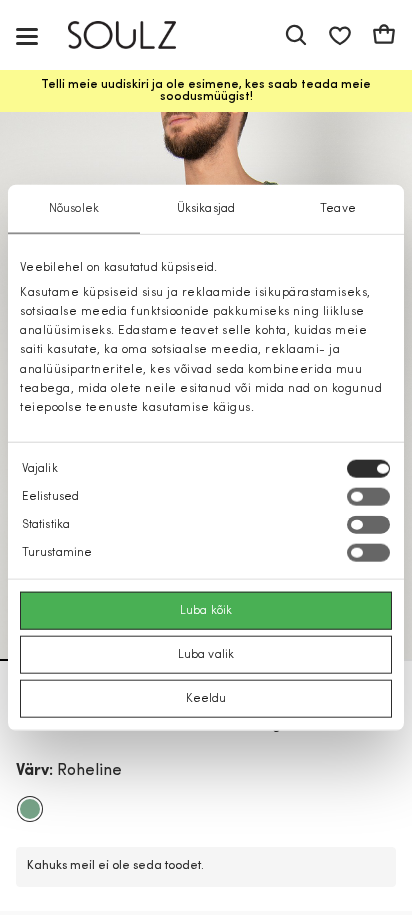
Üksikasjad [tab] (206, 208)
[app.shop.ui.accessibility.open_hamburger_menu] (27, 35)
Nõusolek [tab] (74, 208)
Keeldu (206, 699)
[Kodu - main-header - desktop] (136, 35)
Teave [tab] (338, 208)
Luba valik (206, 655)
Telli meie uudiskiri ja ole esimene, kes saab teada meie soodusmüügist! (206, 91)
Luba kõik (206, 611)
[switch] (368, 497)
